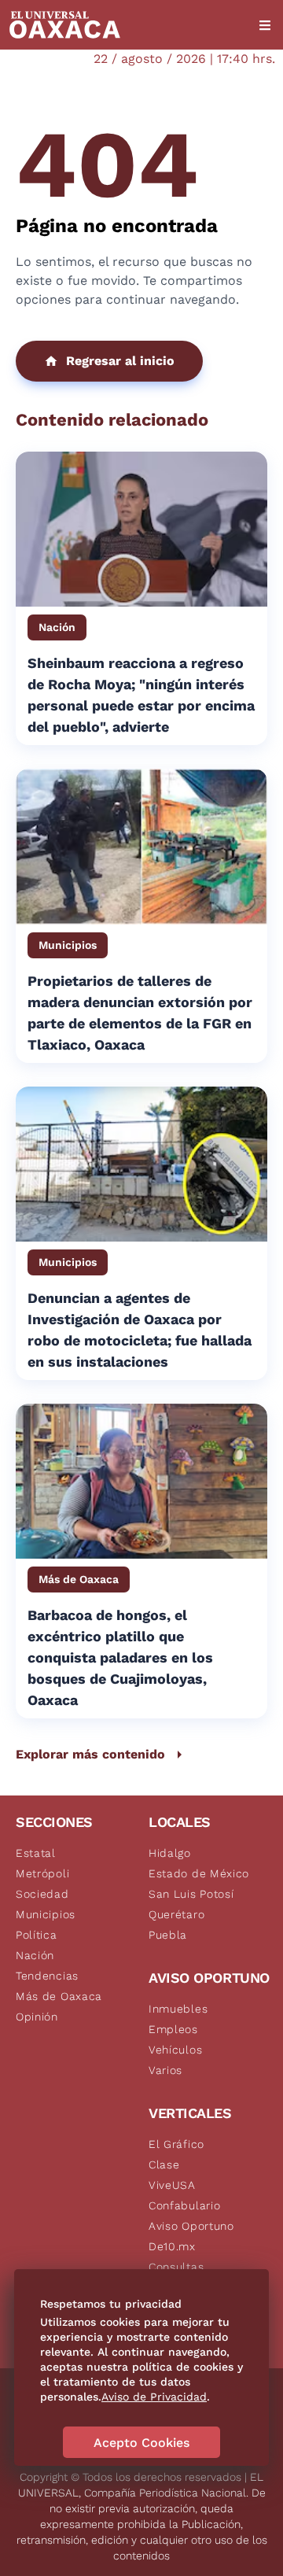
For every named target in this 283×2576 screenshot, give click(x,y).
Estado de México (199, 1873)
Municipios (46, 1914)
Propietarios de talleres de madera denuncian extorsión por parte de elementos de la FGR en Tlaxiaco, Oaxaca (140, 1013)
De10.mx (172, 2246)
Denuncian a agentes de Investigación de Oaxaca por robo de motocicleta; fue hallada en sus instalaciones (140, 1330)
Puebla (168, 1935)
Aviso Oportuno (191, 2226)
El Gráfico (176, 2144)
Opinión (37, 2017)
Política (37, 1935)
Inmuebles (178, 2009)
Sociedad (42, 1894)
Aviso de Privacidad (154, 2397)
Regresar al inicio (120, 361)
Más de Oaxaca (59, 1996)
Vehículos (175, 2050)
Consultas (176, 2267)
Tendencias (47, 1976)
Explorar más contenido (90, 1754)
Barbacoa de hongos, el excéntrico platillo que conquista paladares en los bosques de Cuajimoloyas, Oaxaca (120, 1657)
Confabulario (184, 2205)
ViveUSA (172, 2185)
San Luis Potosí (191, 1894)
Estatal (36, 1853)
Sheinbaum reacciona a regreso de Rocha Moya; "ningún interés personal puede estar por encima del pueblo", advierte (141, 695)
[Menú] (265, 25)
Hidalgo (170, 1853)
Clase (164, 2165)
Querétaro (176, 1914)
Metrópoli (42, 1873)
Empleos (173, 2029)
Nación (35, 1955)
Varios (165, 2070)
